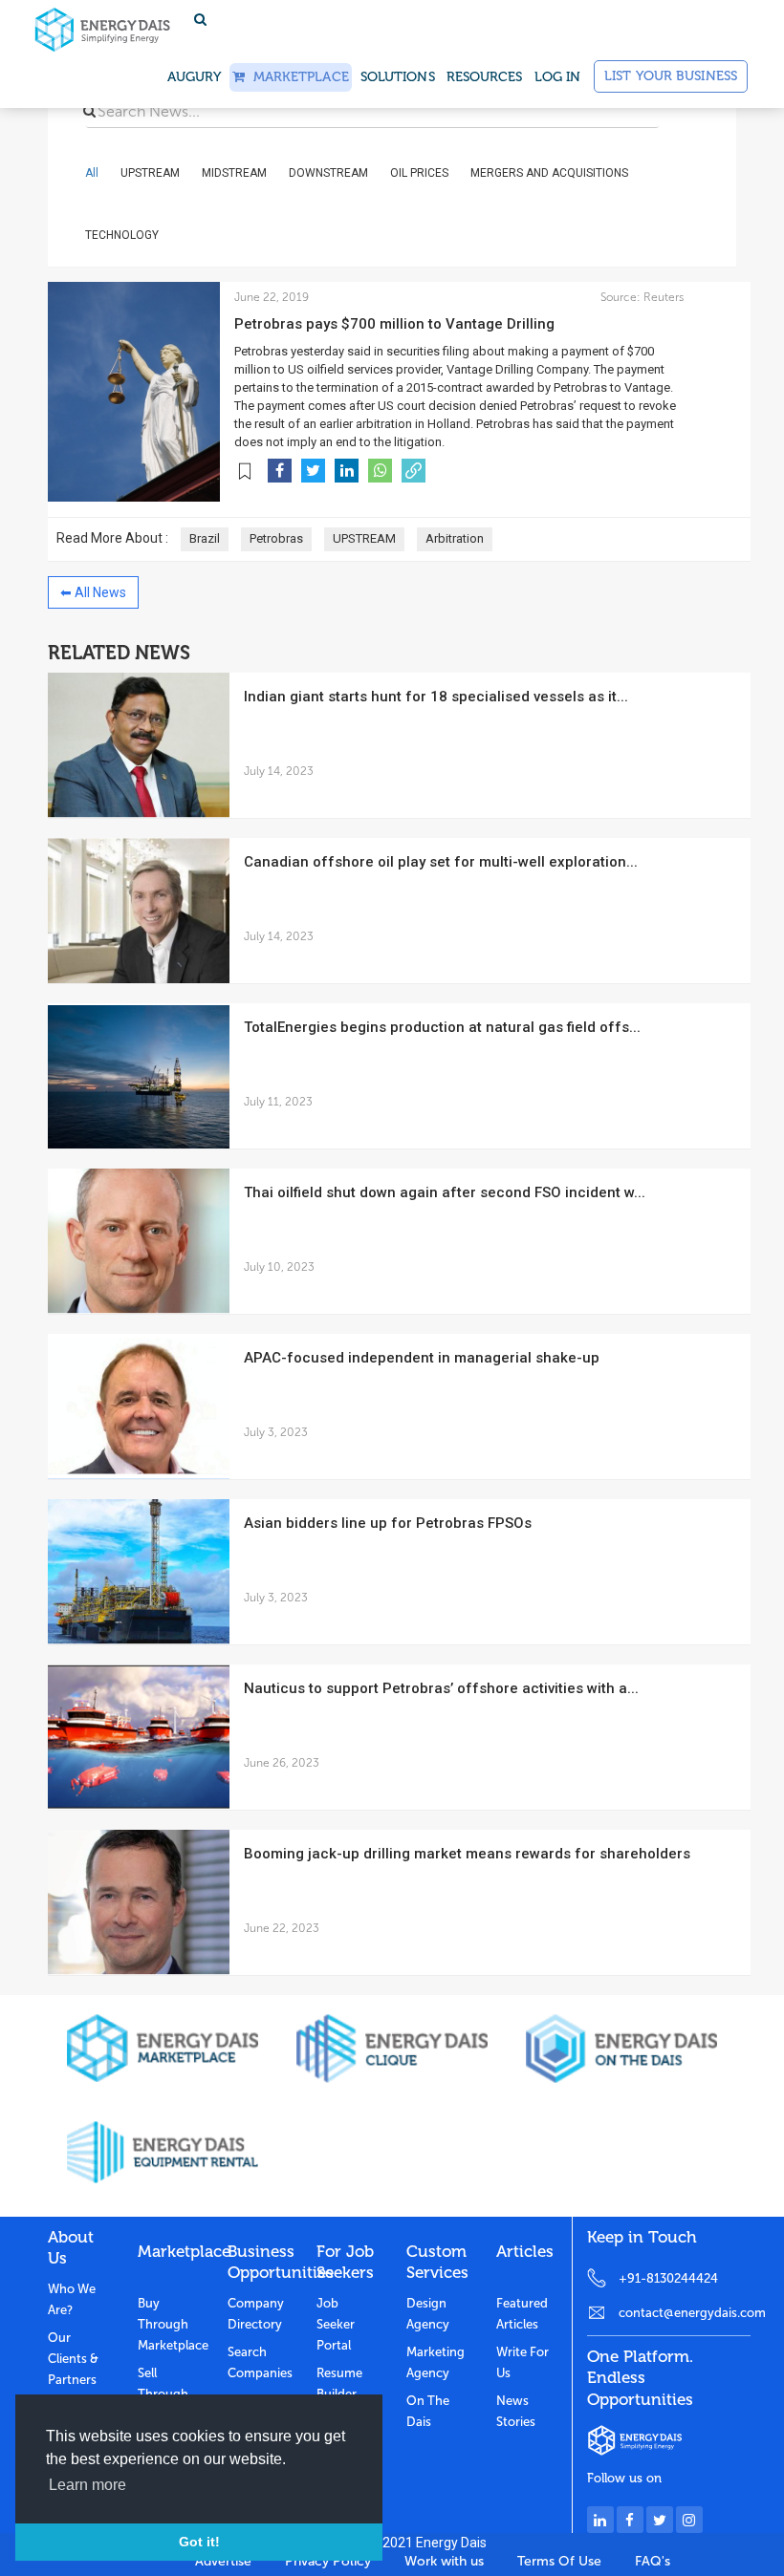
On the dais (428, 2411)
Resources (485, 77)
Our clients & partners (73, 2359)
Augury (195, 77)
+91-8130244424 (668, 2278)
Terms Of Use (559, 2561)
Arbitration (455, 538)
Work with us (444, 2561)
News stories (516, 2411)
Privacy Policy (328, 2561)
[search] (89, 111)
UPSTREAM (364, 538)
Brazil (205, 538)
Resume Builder (339, 2383)
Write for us (523, 2362)
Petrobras (276, 538)
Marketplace (296, 77)
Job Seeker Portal (336, 2324)
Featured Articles (522, 2314)
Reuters (662, 297)
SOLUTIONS (398, 77)
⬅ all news (93, 592)
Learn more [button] (87, 2485)
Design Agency (428, 2314)
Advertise (223, 2561)
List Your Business (671, 76)
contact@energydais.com (685, 2313)
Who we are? (72, 2299)
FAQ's (653, 2561)
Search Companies (258, 2362)
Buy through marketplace (168, 2324)
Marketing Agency (436, 2362)
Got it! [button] (199, 2542)
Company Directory (256, 2314)
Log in (558, 77)
